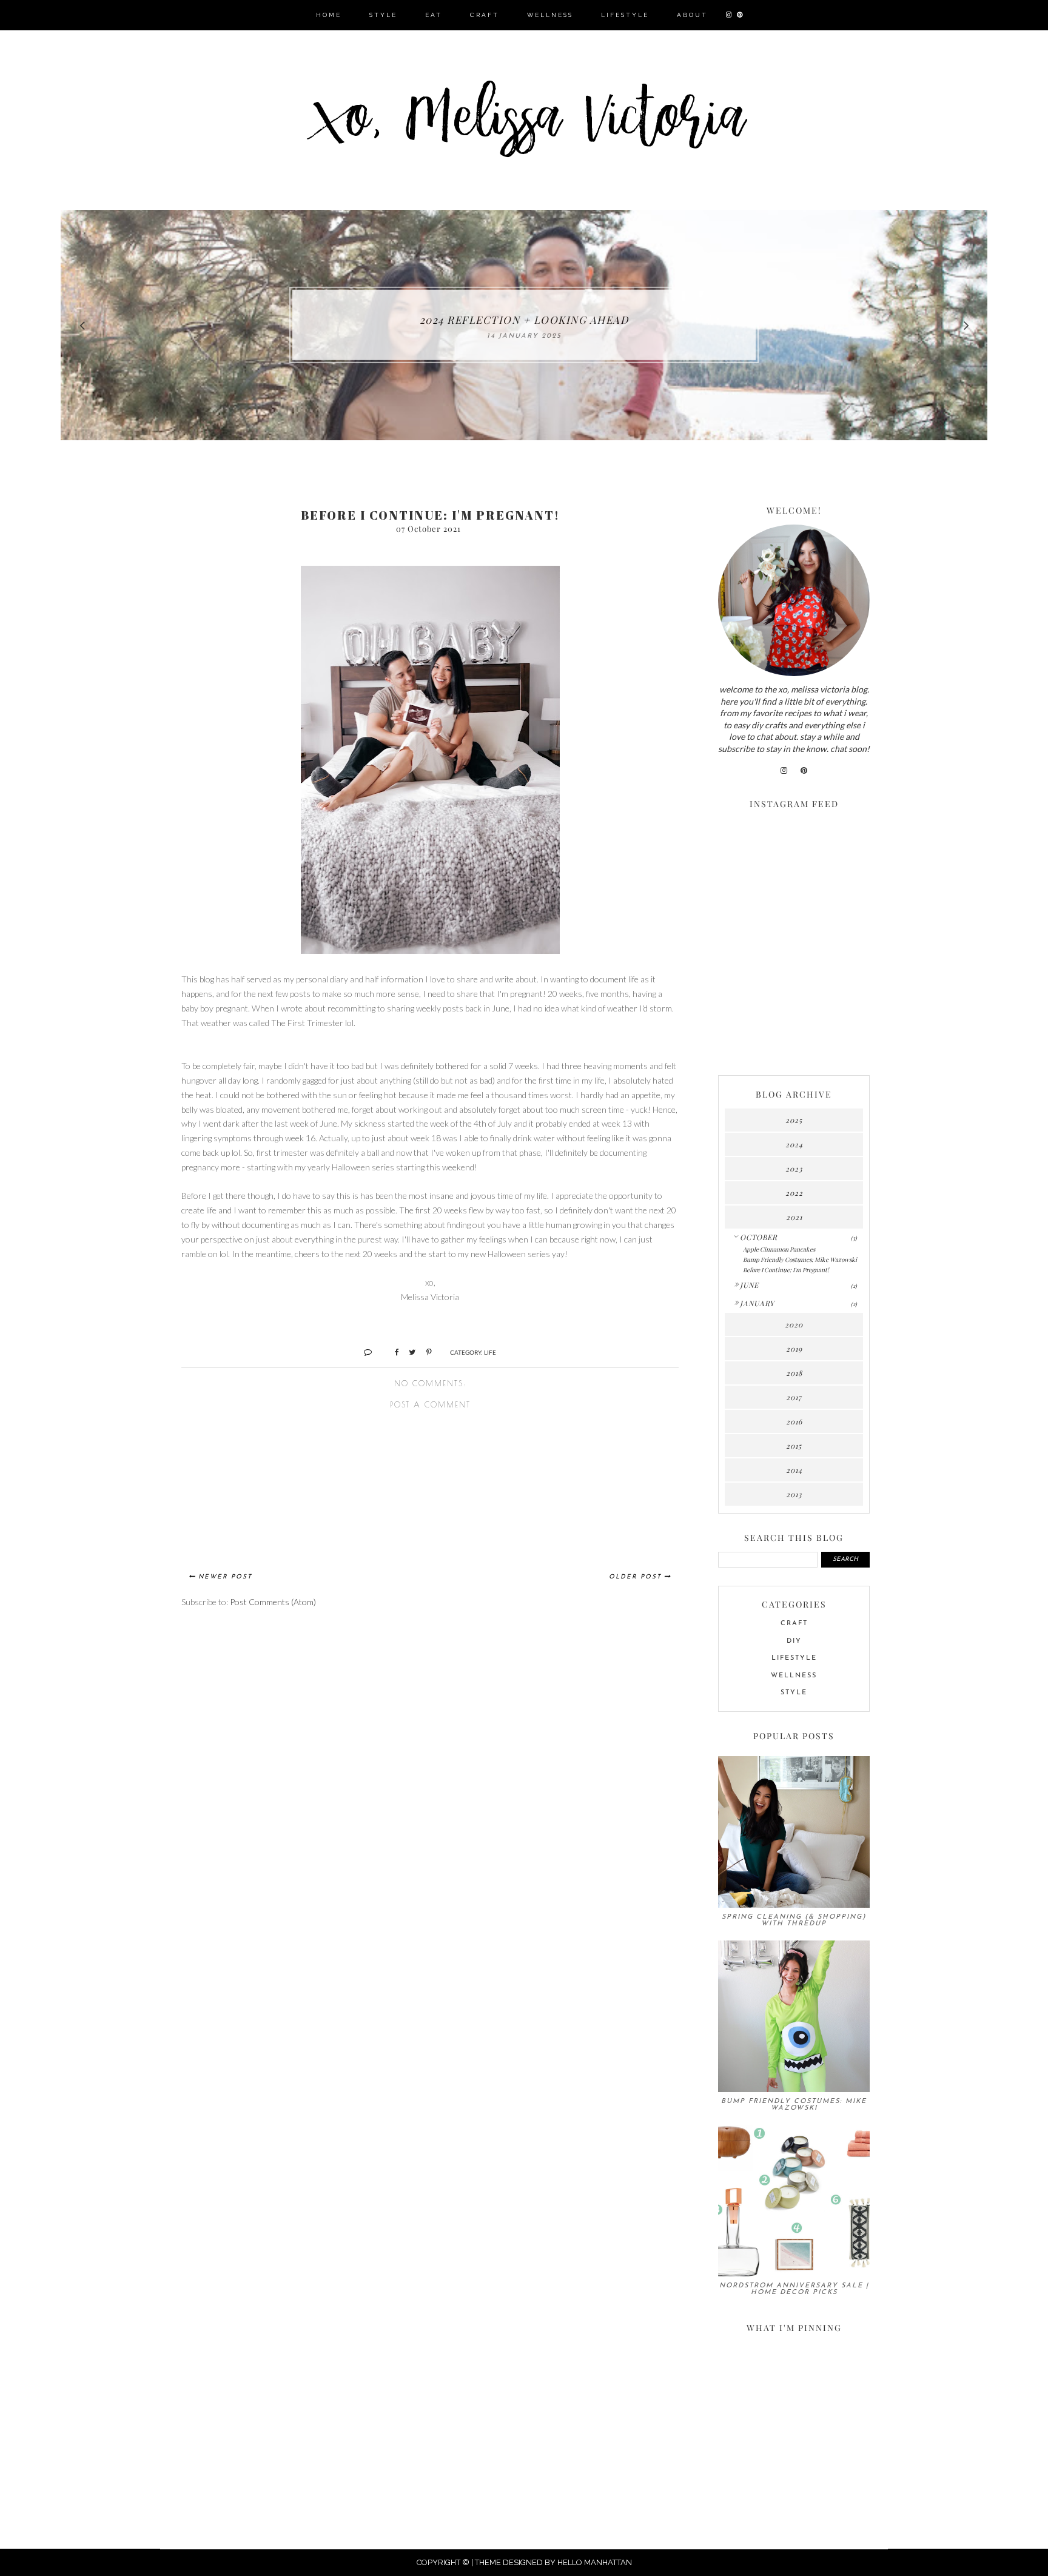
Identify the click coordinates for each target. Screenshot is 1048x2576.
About (692, 15)
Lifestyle (625, 15)
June (749, 1285)
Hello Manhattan (595, 2562)
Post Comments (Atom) (273, 1602)
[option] (524, 325)
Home (329, 15)
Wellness (550, 15)
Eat (434, 15)
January (757, 1303)
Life (490, 1352)
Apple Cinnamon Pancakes (779, 1249)
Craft (485, 15)
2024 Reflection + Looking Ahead (524, 320)
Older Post (635, 1577)
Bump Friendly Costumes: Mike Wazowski (800, 1259)
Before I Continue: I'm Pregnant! (786, 1270)
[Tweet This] (408, 1352)
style (794, 1693)
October (759, 1237)
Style (383, 15)
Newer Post (225, 1577)
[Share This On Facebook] (391, 1352)
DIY (794, 1641)
